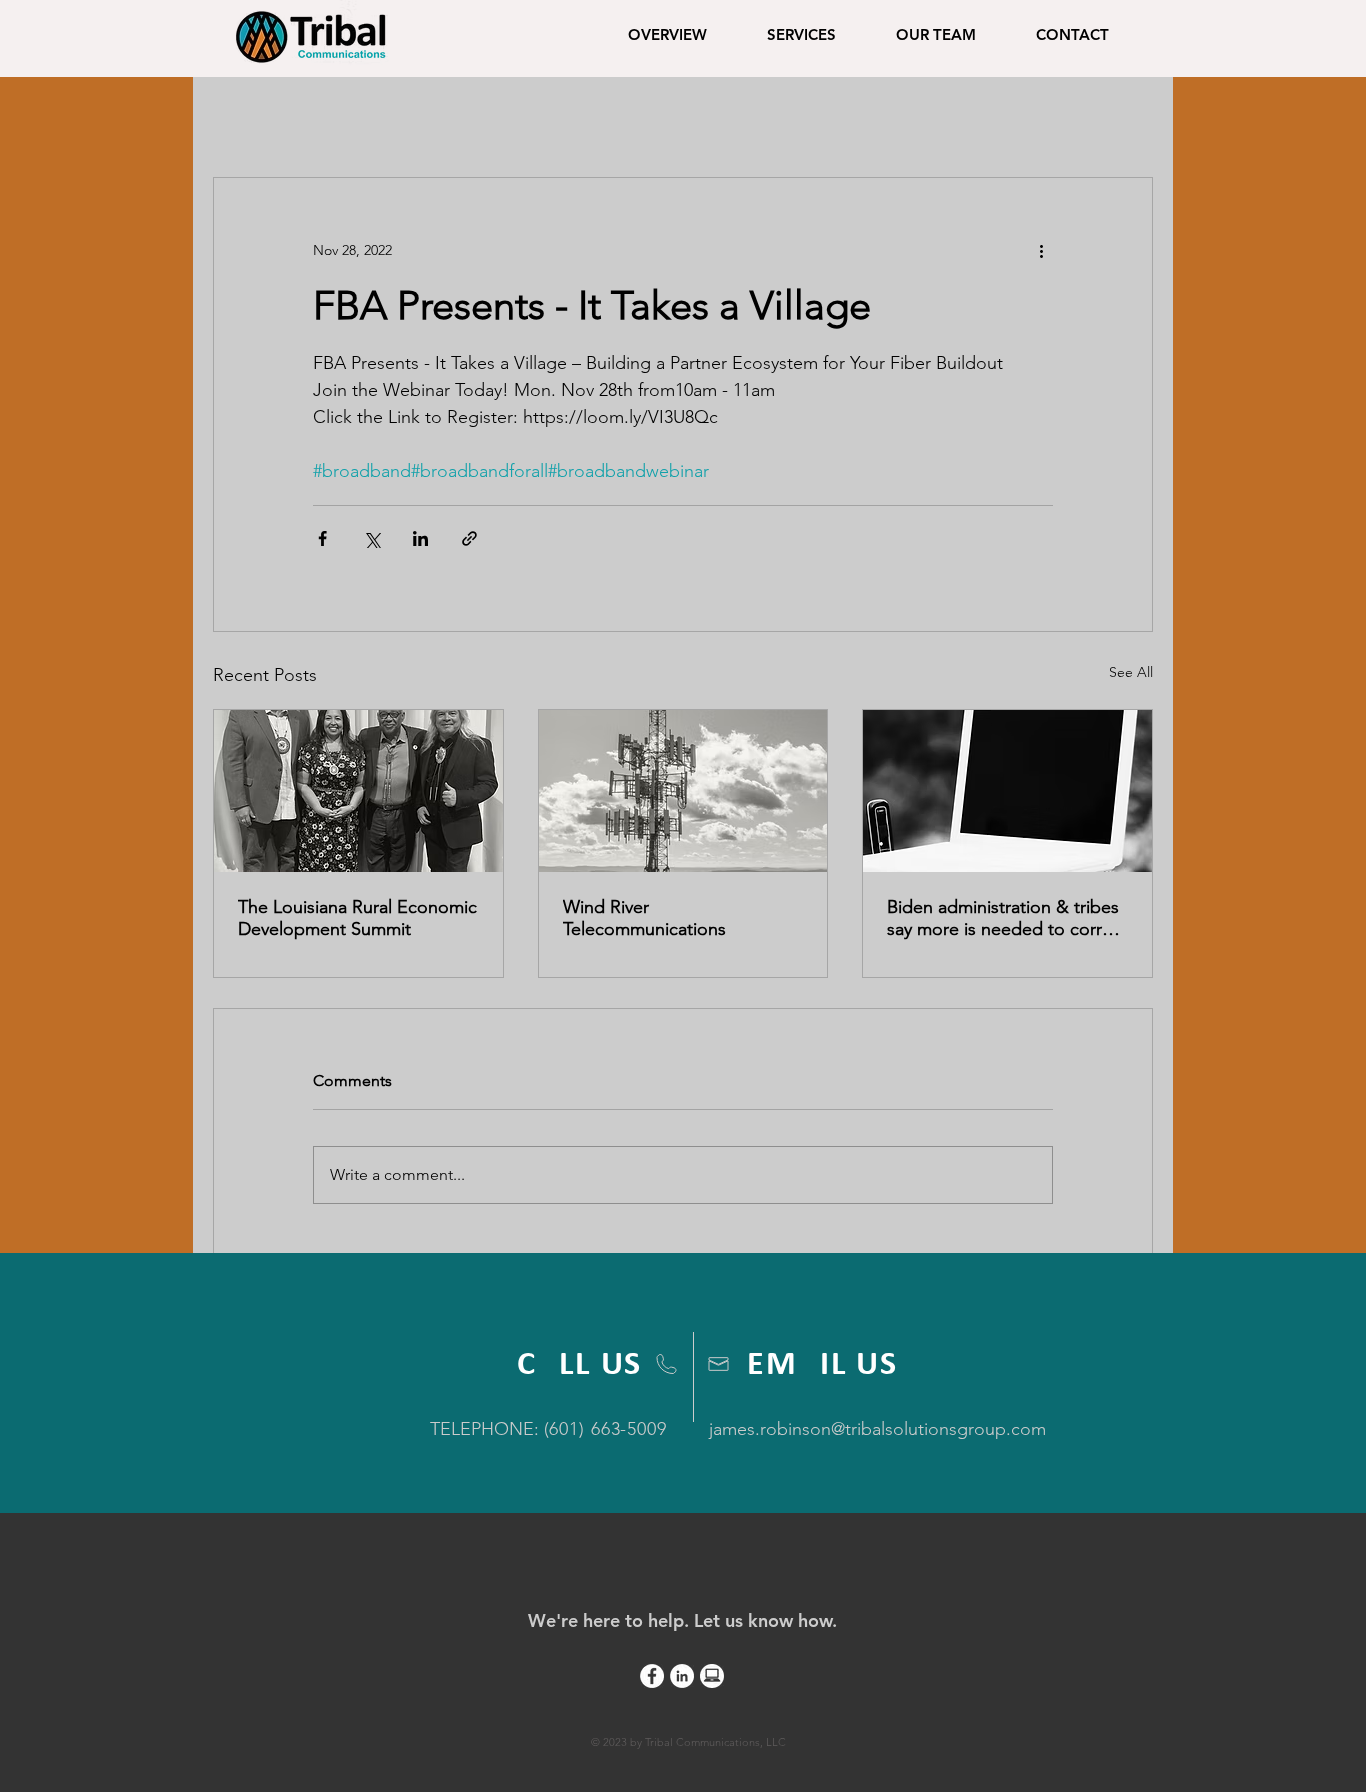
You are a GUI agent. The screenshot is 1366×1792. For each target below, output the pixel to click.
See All (1131, 672)
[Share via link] (469, 538)
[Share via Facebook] (322, 538)
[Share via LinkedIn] (420, 538)
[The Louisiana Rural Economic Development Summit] (358, 791)
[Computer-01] (712, 1676)
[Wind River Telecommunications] (683, 791)
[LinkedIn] (682, 1676)
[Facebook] (652, 1676)
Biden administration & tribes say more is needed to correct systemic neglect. (1007, 918)
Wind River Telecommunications (644, 918)
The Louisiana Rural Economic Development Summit (357, 918)
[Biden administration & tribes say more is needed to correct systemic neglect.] (1007, 791)
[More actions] (1041, 250)
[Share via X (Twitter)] (371, 538)
